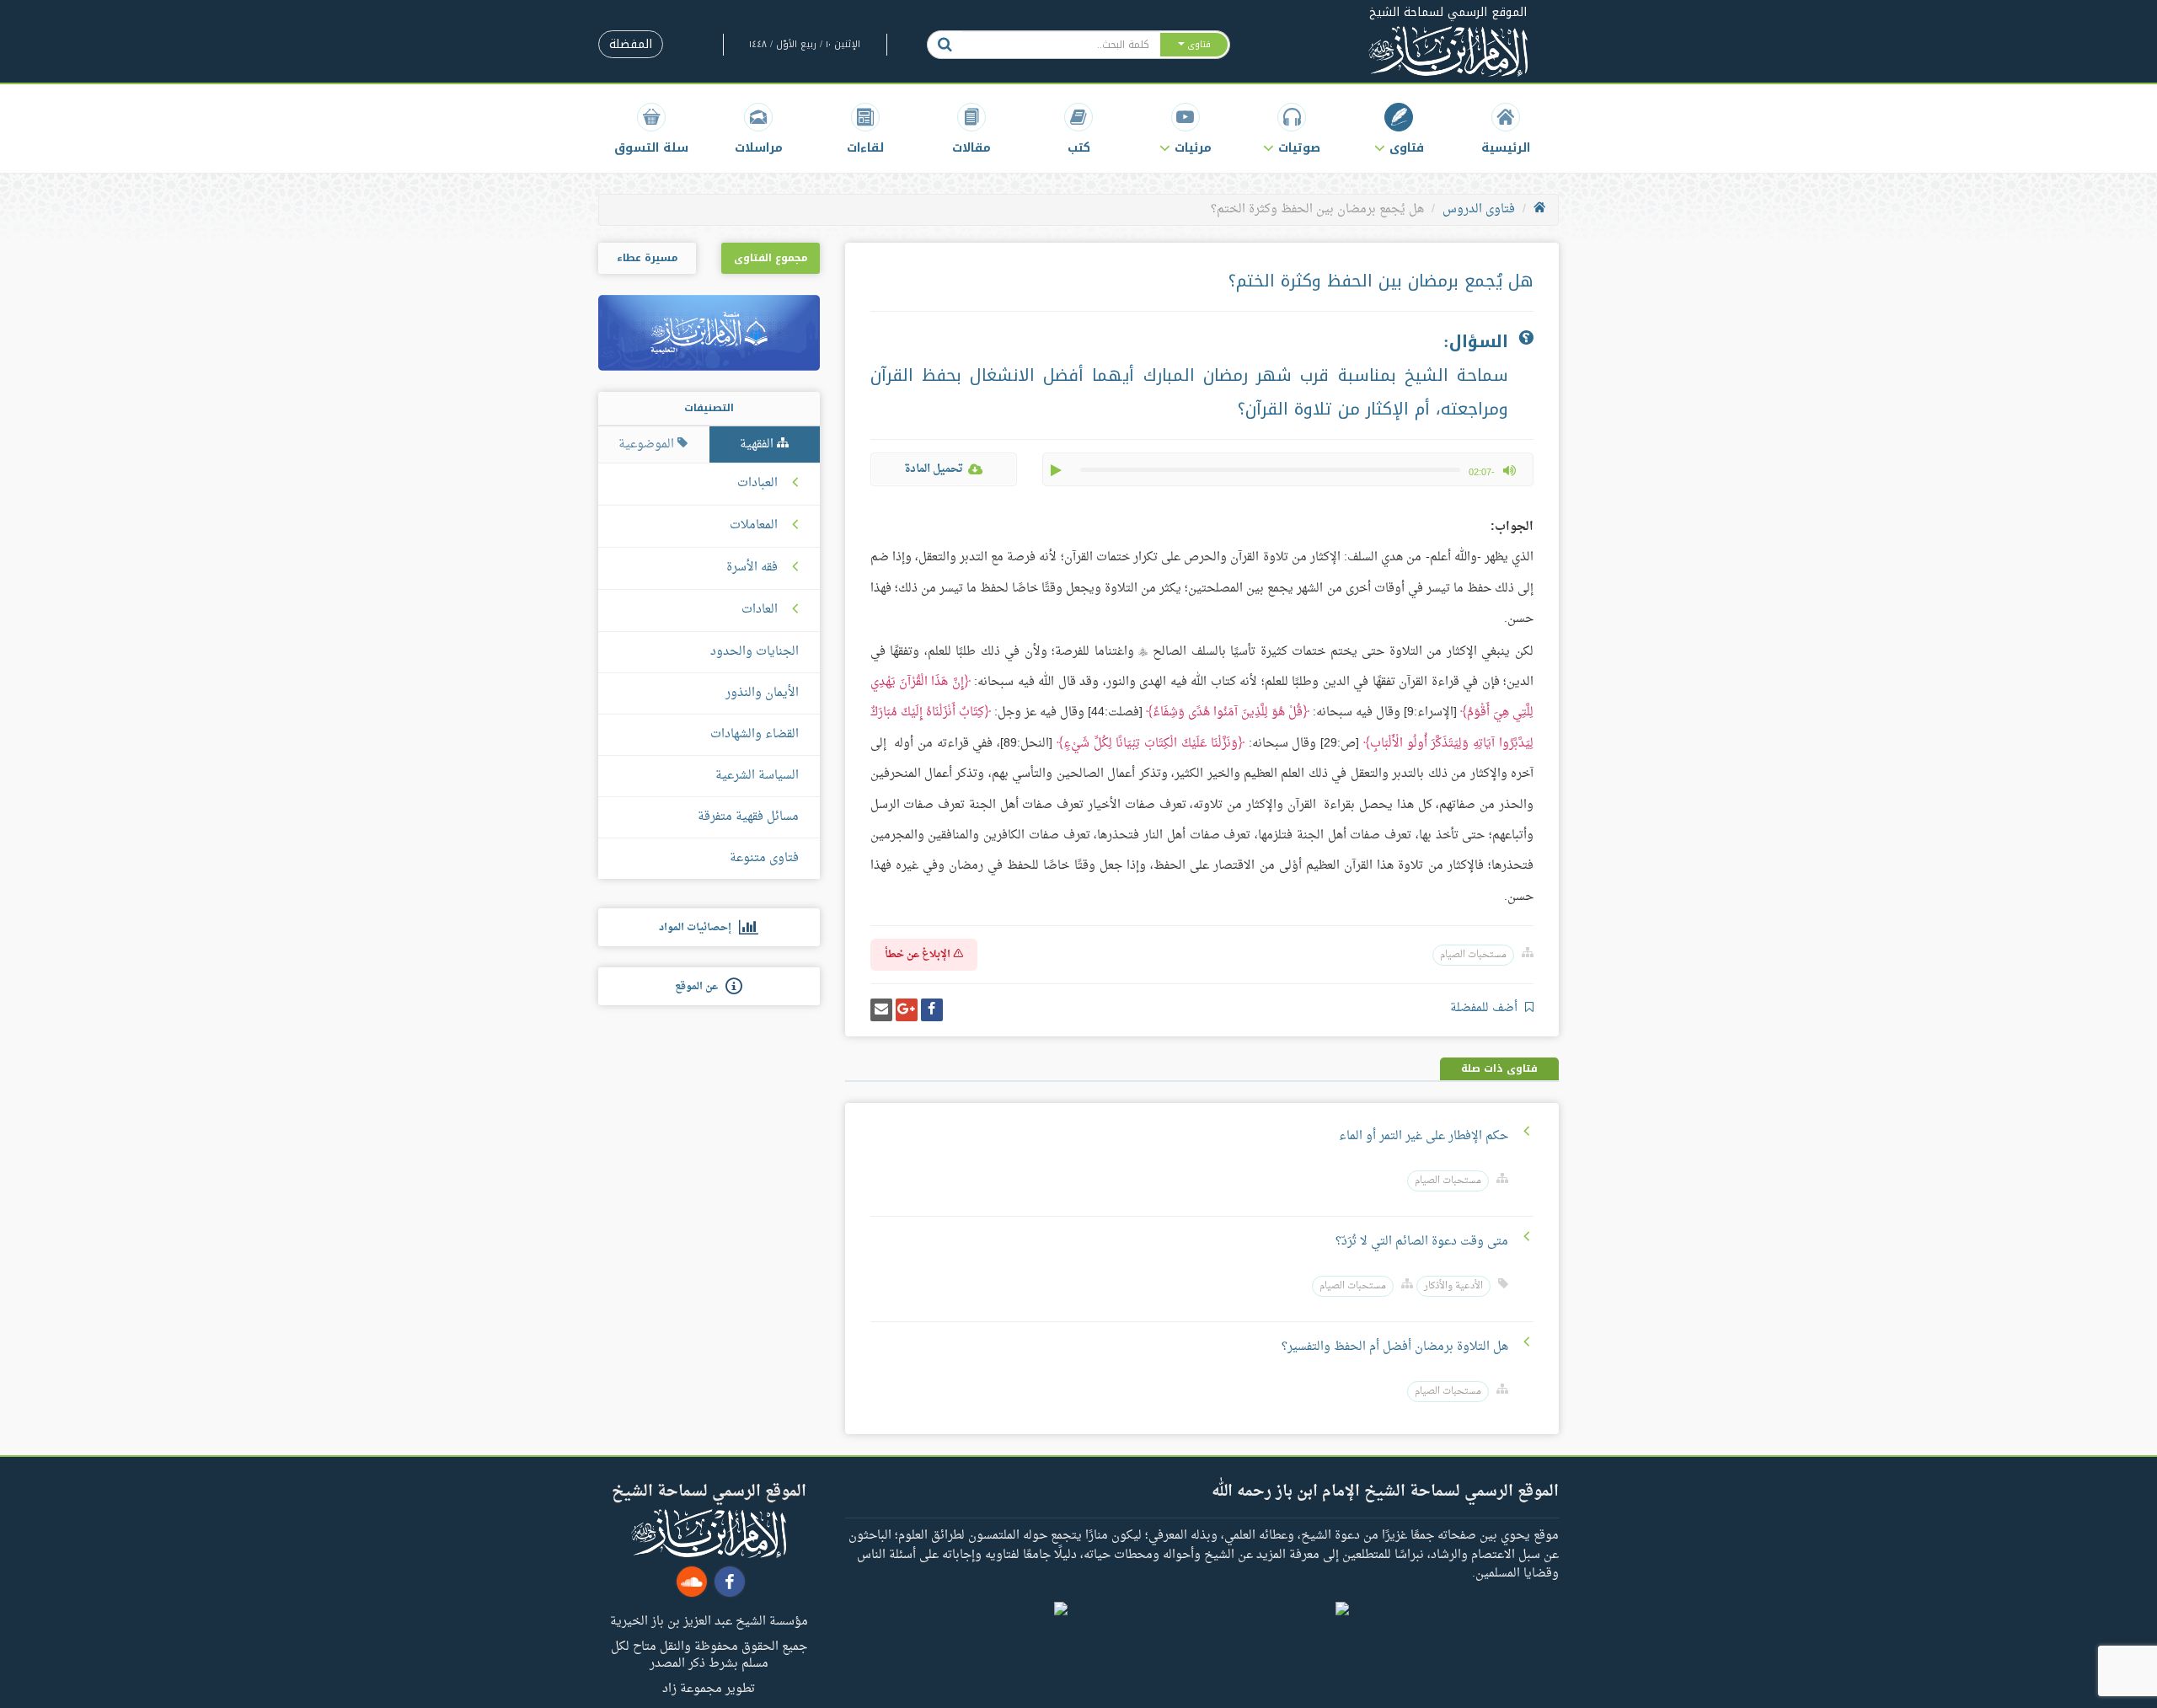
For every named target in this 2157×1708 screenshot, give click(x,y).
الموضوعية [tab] (648, 444)
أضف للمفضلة (1485, 1008)
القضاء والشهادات (755, 734)
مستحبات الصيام (1473, 955)
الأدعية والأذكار (1453, 1286)
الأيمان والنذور (762, 693)
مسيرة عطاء (647, 258)
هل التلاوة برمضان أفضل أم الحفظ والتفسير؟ (1395, 1347)
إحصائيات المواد (699, 928)
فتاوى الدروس (1479, 209)
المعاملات (754, 526)
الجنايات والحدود (755, 652)
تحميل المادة (934, 469)
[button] (1399, 129)
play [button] (1057, 470)
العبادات (757, 484)
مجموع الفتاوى (771, 258)
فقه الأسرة (752, 568)
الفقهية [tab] (758, 444)
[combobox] (1060, 45)
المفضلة (631, 44)
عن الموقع (700, 987)
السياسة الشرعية (757, 776)
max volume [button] (1509, 470)
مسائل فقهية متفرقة (748, 817)
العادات (760, 610)
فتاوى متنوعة (764, 858)
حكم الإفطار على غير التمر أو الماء (1424, 1136)
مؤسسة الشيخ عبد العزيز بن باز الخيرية (709, 1620)
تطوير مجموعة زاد (709, 1688)
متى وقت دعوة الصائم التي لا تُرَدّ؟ (1422, 1242)
